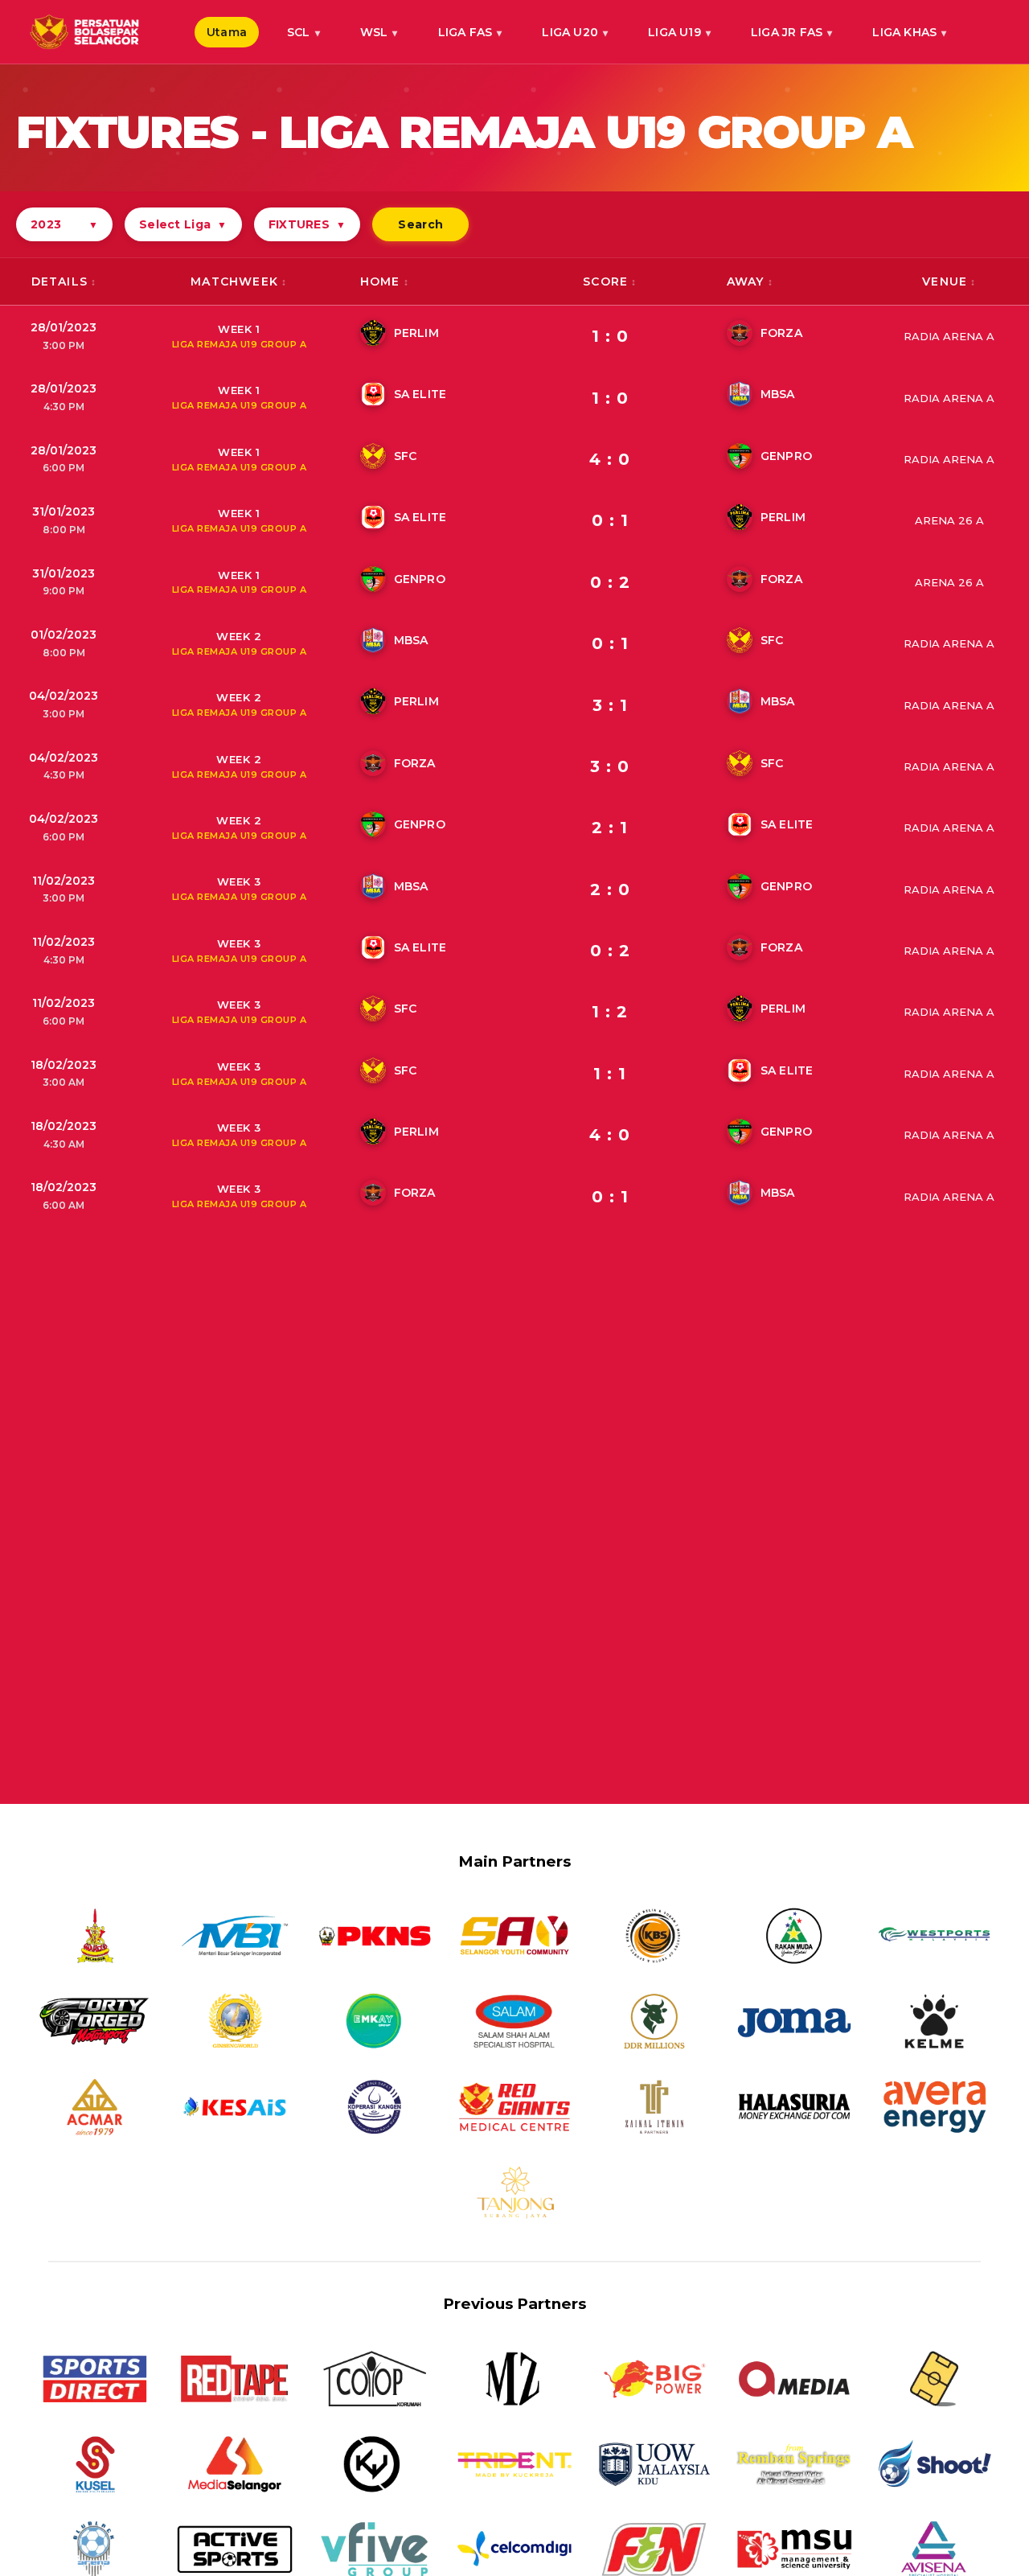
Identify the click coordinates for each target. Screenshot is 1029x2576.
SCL (299, 32)
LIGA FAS (465, 32)
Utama (227, 32)
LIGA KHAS (904, 32)
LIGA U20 (570, 32)
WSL (374, 32)
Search (420, 224)
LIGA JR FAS (787, 32)
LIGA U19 (674, 32)
